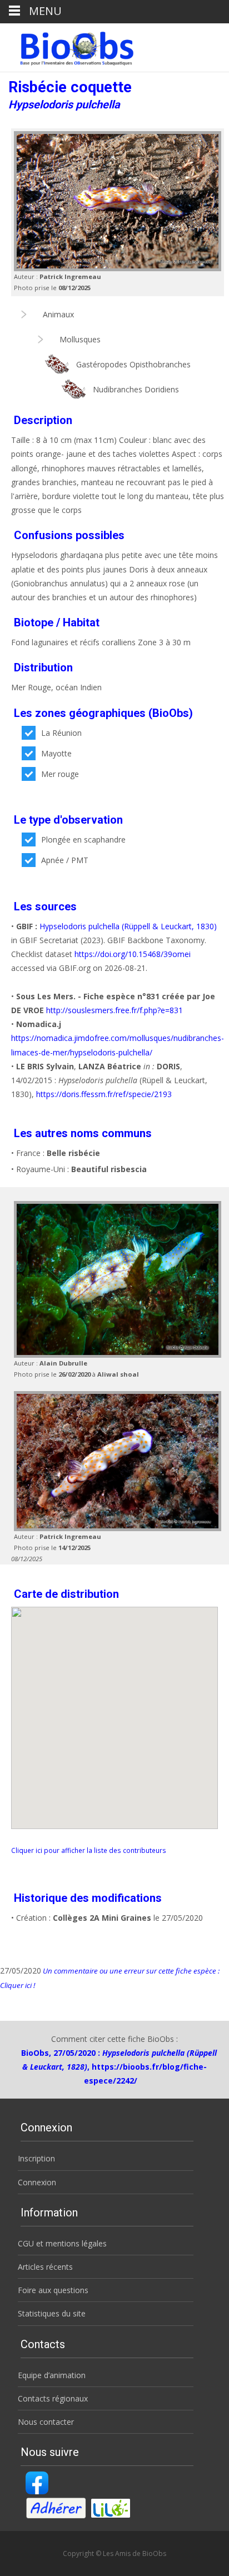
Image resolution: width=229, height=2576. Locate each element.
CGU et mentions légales (62, 2243)
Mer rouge (60, 774)
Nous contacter (46, 2422)
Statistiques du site (52, 2313)
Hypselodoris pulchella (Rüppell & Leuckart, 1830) (128, 926)
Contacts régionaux (53, 2398)
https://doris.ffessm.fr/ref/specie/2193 (104, 1094)
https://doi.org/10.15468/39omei (133, 954)
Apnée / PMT (65, 860)
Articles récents (45, 2267)
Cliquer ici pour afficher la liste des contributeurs (89, 1850)
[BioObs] (68, 46)
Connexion (37, 2182)
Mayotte (56, 753)
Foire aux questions (53, 2290)
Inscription (36, 2158)
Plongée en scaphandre (83, 839)
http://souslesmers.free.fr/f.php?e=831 (113, 1010)
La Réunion (61, 733)
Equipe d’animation (52, 2375)
